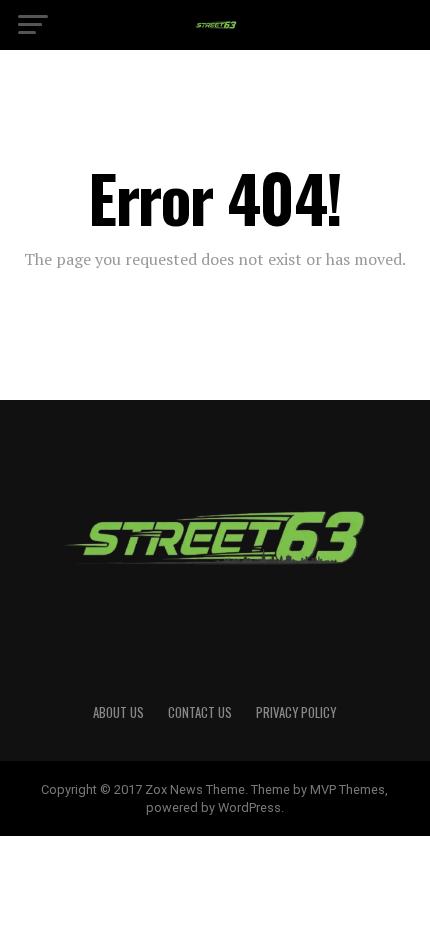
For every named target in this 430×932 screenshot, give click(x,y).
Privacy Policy (296, 712)
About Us (118, 712)
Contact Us (200, 712)
